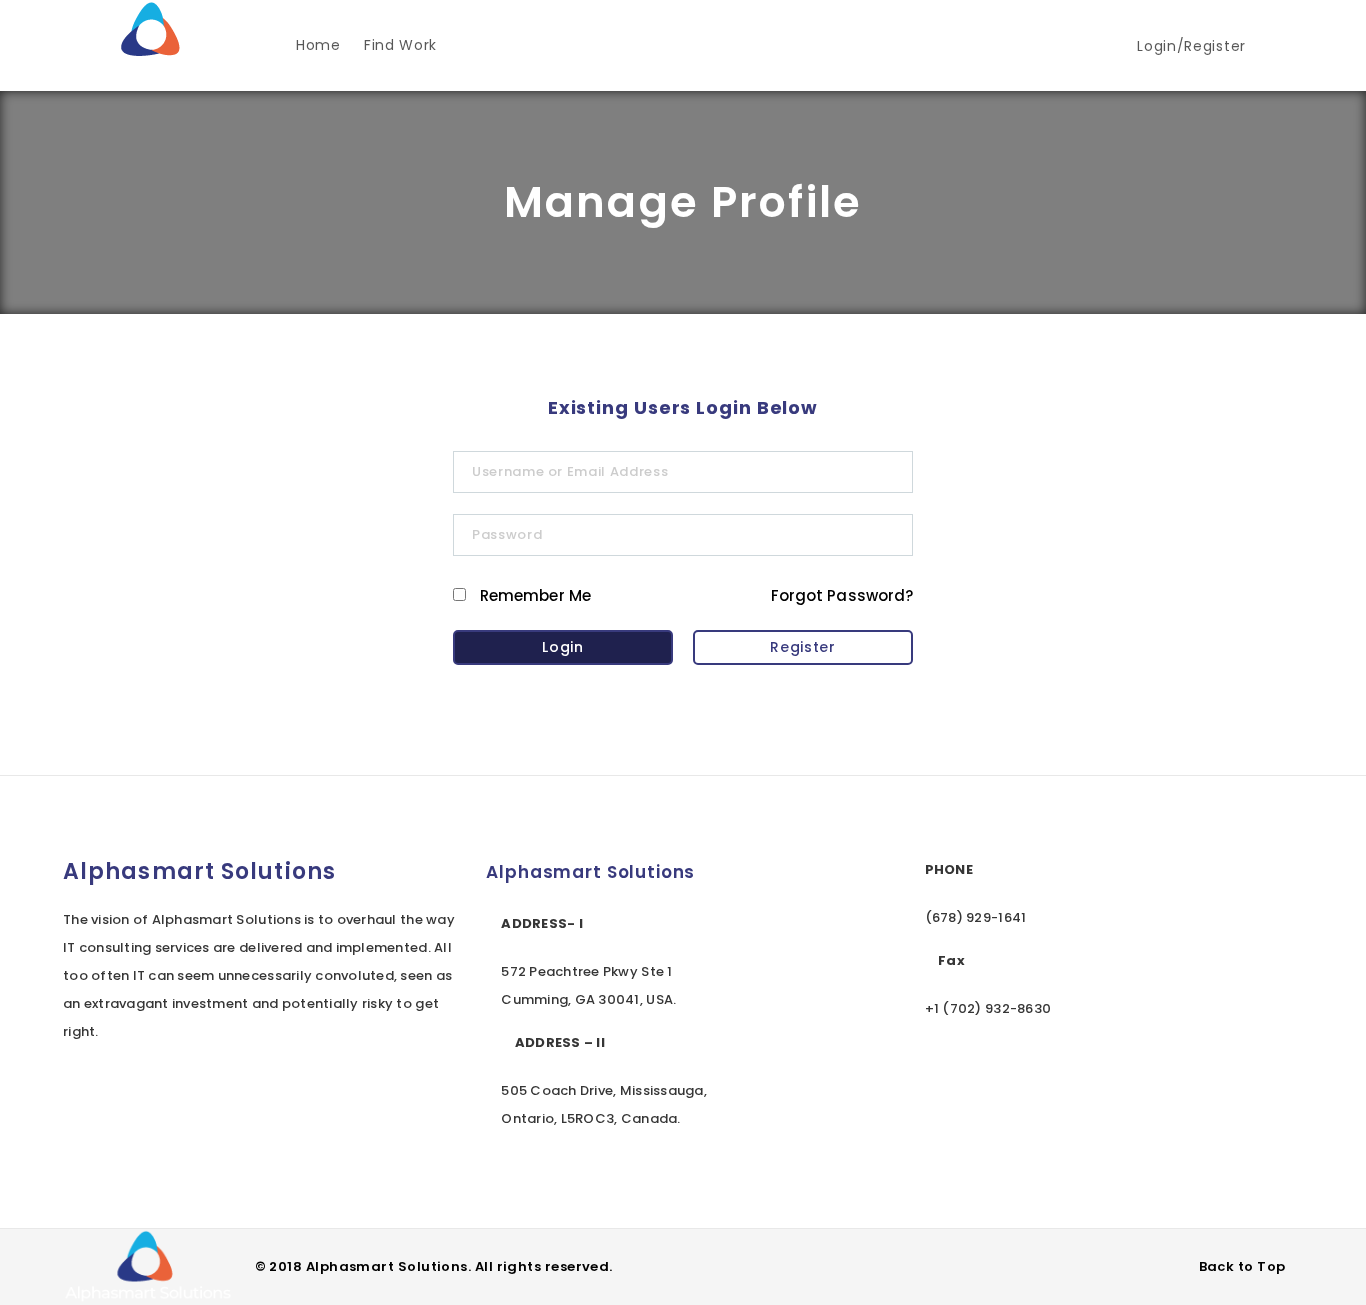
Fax (951, 960)
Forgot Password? (842, 595)
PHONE (949, 869)
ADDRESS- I (542, 923)
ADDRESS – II (560, 1042)
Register (803, 647)
